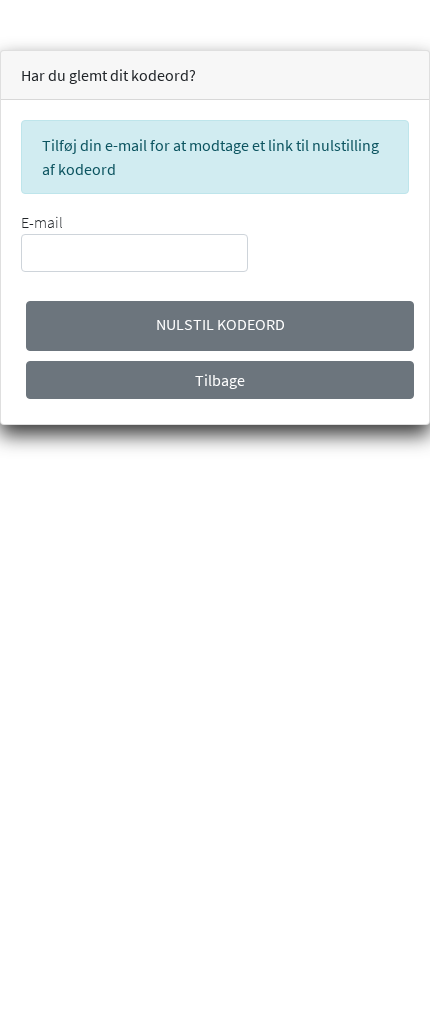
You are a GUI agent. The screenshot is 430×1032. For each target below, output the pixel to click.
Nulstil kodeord (220, 324)
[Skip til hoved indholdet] (1, 12)
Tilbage (220, 380)
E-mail (42, 222)
